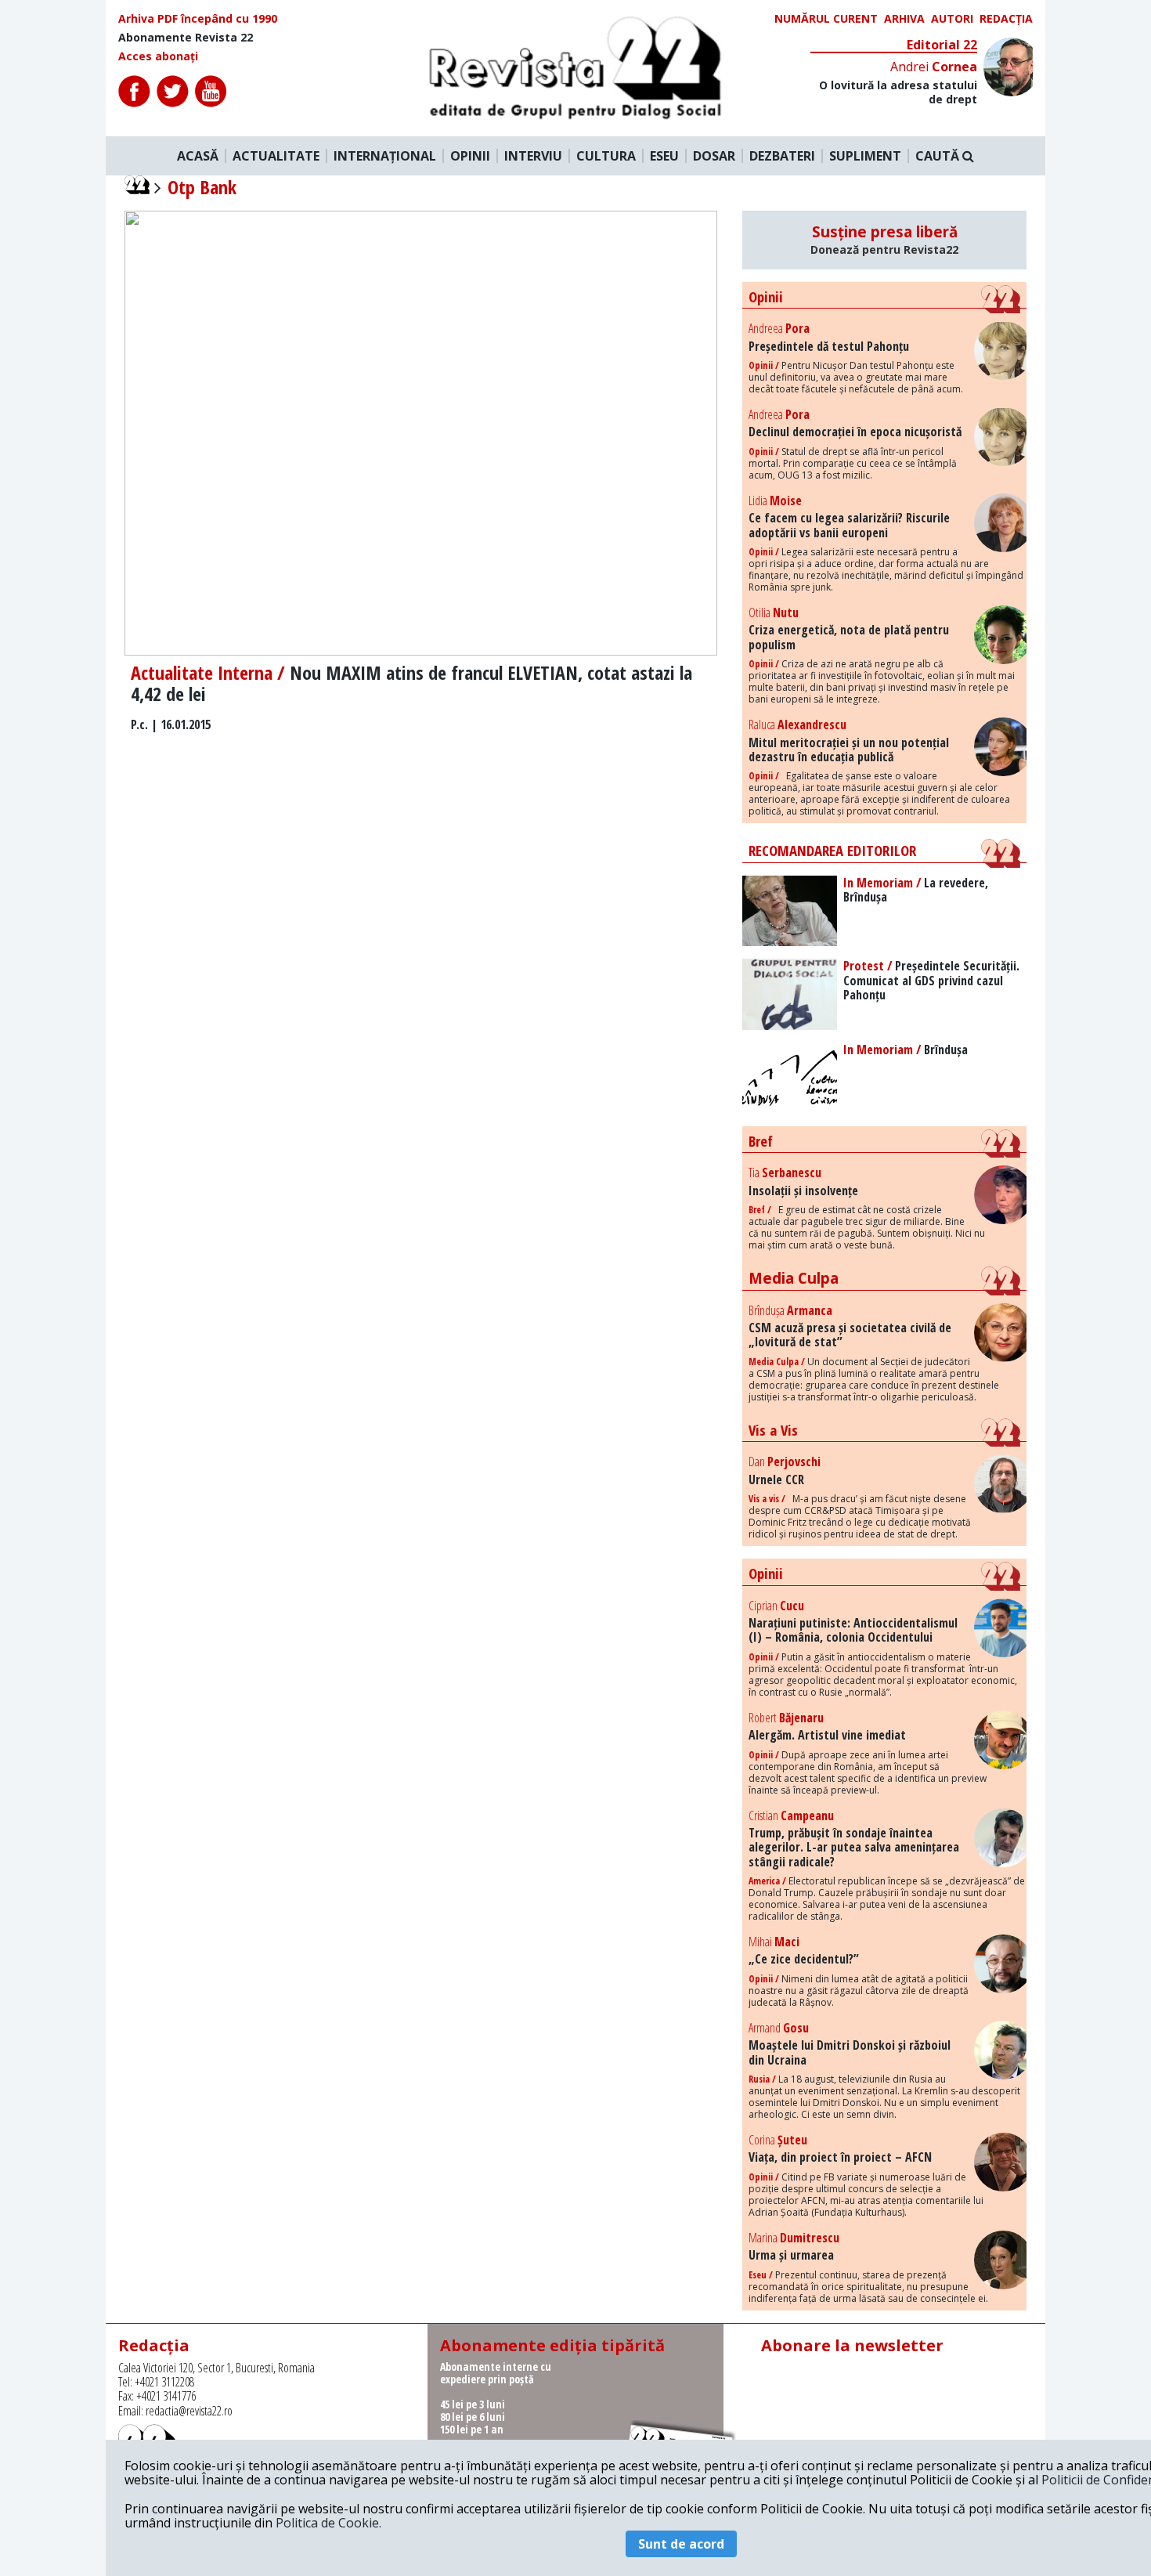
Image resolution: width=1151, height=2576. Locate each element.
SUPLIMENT (865, 156)
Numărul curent (826, 19)
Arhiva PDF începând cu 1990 (198, 19)
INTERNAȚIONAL (385, 156)
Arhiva (904, 19)
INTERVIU (533, 156)
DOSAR (714, 156)
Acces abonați (158, 56)
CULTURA (606, 156)
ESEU (664, 156)
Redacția (1006, 19)
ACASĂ (198, 156)
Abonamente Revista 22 (186, 38)
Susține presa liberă (884, 240)
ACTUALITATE (276, 156)
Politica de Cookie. (328, 2523)
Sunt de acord (681, 2544)
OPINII (470, 156)
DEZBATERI (782, 156)
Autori (952, 19)
